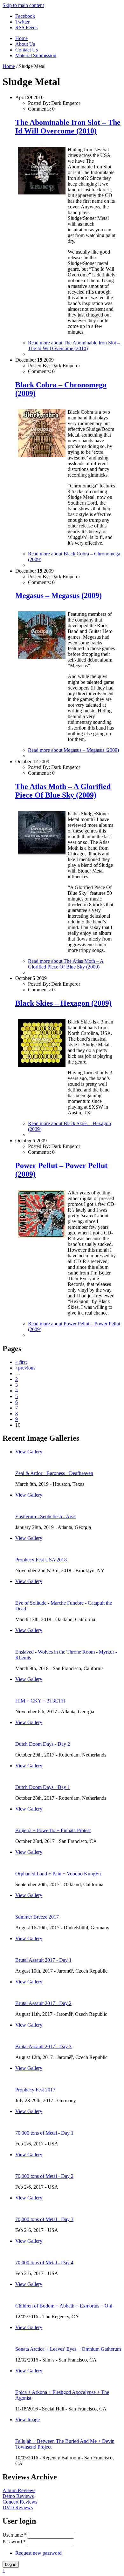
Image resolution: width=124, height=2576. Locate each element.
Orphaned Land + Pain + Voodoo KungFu (58, 1874)
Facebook (25, 16)
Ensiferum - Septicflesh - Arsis (46, 1516)
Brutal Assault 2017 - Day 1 (43, 1960)
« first (21, 1362)
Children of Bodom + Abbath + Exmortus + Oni (64, 2306)
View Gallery (29, 1452)
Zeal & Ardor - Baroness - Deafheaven (54, 1473)
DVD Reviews (18, 2508)
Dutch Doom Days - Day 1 (43, 1787)
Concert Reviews (20, 2502)
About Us (25, 44)
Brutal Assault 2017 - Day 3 (43, 2046)
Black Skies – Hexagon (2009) (63, 1003)
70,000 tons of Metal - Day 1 (44, 2133)
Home (21, 38)
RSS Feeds (26, 27)
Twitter (22, 22)
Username (15, 2535)
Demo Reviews (18, 2496)
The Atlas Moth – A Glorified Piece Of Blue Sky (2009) (63, 791)
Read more (74, 346)
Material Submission (36, 55)
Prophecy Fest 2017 (35, 2090)
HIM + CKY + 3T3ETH (40, 1701)
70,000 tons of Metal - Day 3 (44, 2219)
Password (14, 2542)
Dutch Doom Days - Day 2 (43, 1744)
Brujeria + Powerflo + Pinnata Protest (53, 1830)
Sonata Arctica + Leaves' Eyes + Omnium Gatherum (68, 2349)
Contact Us (27, 50)
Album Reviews (19, 2490)
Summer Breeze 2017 (37, 1917)
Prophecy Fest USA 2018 (41, 1560)
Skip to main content (23, 5)
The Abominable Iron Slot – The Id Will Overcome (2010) (68, 127)
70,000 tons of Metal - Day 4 (44, 2263)
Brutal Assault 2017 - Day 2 (43, 2003)
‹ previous (25, 1368)
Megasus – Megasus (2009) (59, 595)
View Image (28, 2420)
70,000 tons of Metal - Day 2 (44, 2176)
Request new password (38, 2553)
